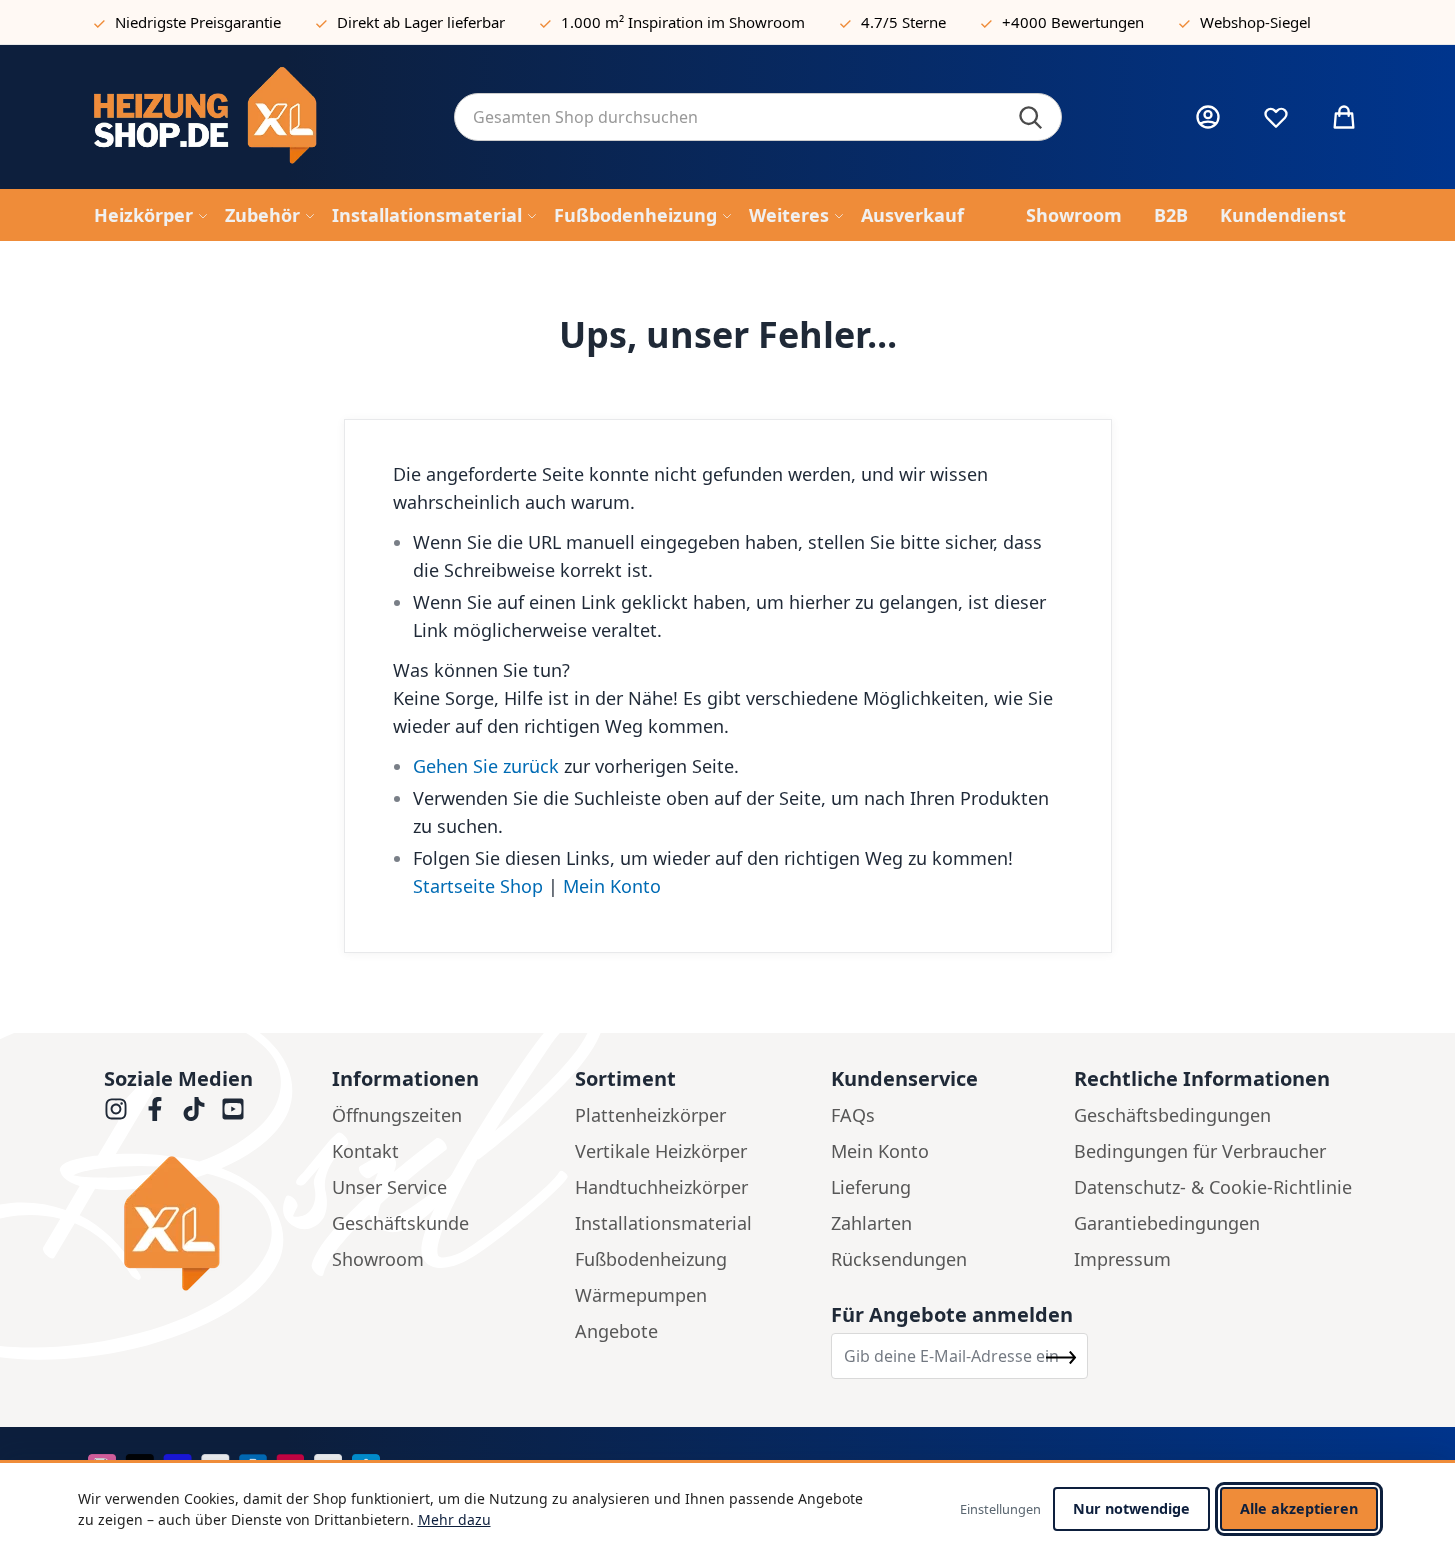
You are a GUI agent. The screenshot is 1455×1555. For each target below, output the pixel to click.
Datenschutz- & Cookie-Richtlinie (1213, 1187)
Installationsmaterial (663, 1223)
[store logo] (258, 117)
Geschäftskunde (400, 1223)
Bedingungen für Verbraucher (1200, 1151)
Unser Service (389, 1187)
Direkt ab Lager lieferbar (421, 22)
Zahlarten (871, 1223)
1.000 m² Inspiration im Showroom (683, 22)
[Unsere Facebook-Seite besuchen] (155, 1109)
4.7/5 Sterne (903, 22)
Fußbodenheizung (651, 1259)
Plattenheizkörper (650, 1115)
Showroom (378, 1259)
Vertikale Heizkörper (661, 1151)
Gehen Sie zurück (486, 766)
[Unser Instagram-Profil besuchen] (116, 1109)
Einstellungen (1000, 1509)
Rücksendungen (899, 1259)
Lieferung (871, 1187)
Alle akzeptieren (1299, 1508)
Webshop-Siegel (1255, 22)
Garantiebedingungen (1167, 1223)
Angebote (616, 1331)
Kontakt (365, 1151)
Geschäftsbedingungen (1172, 1115)
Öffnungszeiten (397, 1115)
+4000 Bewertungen (1073, 22)
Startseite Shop (478, 886)
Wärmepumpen (641, 1295)
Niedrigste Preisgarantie (198, 22)
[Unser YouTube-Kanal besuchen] (233, 1109)
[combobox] (758, 117)
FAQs (853, 1115)
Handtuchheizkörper (661, 1187)
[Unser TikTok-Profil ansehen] (194, 1109)
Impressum (1122, 1259)
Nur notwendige (1131, 1508)
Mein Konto (612, 886)
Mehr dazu (454, 1519)
